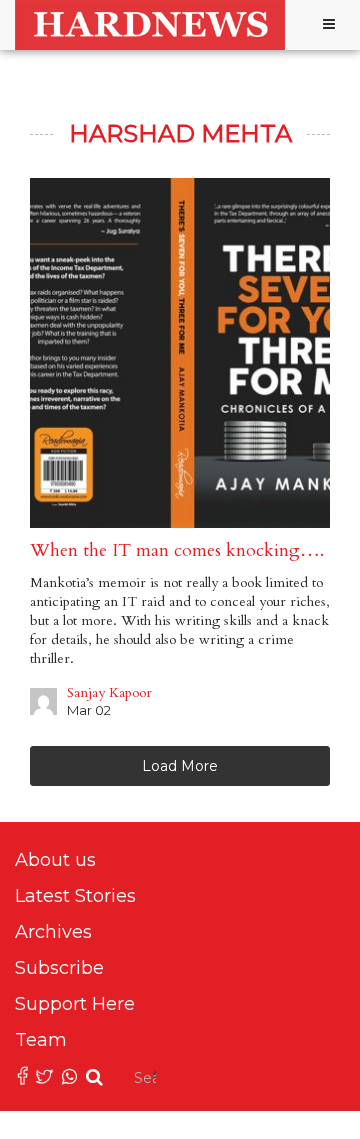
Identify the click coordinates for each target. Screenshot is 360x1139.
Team (41, 1040)
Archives (53, 932)
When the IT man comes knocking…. (179, 550)
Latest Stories (75, 896)
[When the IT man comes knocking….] (180, 353)
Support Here (75, 1004)
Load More (180, 766)
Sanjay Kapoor (109, 692)
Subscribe (59, 968)
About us (55, 860)
